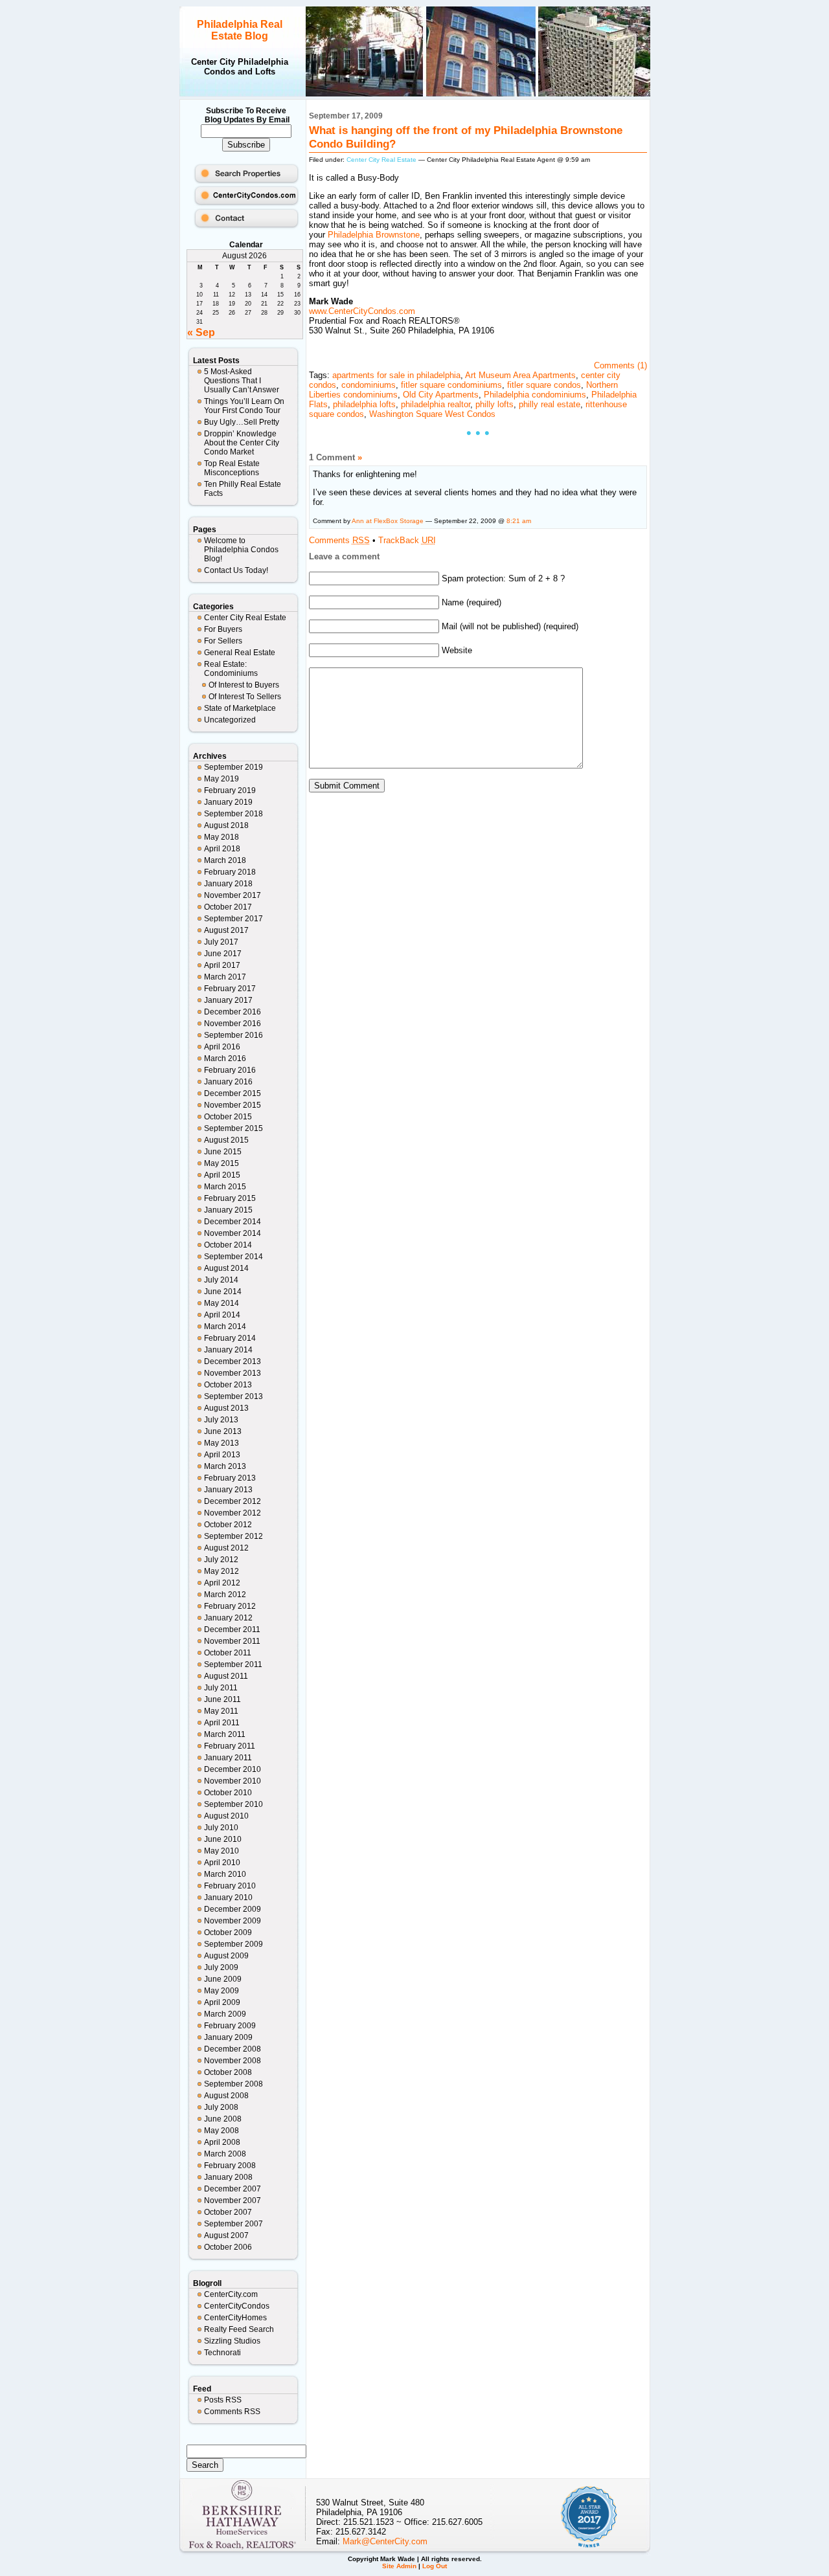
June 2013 (223, 1431)
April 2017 (222, 965)
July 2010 (221, 1828)
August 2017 (226, 930)
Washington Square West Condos (432, 414)
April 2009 (222, 2002)
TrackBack (407, 540)
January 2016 (228, 1082)
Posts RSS (223, 2400)
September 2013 (233, 1396)
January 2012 (228, 1618)
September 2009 (233, 1944)
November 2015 (233, 1105)
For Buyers (223, 629)
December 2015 (233, 1093)
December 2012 (233, 1501)
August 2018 (226, 825)
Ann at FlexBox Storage (388, 521)
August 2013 (226, 1408)
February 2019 (230, 790)
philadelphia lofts (364, 404)
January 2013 (228, 1490)
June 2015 (223, 1152)
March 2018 (225, 860)
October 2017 (228, 907)
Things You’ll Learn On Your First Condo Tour (244, 406)
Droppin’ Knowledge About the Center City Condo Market (242, 443)
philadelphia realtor (436, 404)
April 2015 (222, 1175)
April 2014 (222, 1315)
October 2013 (228, 1385)
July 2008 (221, 2107)
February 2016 (230, 1070)
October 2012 (228, 1525)
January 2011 (228, 1758)
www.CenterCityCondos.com (362, 311)
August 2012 (226, 1548)
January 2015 (228, 1210)
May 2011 (221, 1711)
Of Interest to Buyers (244, 685)
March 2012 (225, 1595)
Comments (339, 540)
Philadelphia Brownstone (374, 235)
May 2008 (221, 2131)
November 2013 (233, 1373)
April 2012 (222, 1583)
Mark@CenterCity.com (385, 2541)
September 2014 (233, 1257)
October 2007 (228, 2212)
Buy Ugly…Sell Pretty (242, 422)
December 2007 (233, 2189)
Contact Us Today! (236, 570)
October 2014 (228, 1245)
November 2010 (233, 1781)
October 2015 (228, 1117)
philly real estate (550, 404)
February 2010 (230, 1886)
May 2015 (221, 1163)
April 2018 (222, 849)
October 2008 (228, 2072)
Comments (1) (620, 365)
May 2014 (221, 1303)
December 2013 (233, 1361)
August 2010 (226, 1816)
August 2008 (226, 2096)
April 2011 (222, 1723)
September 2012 (233, 1536)
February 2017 (230, 989)
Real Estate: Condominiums (231, 669)
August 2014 (226, 1268)
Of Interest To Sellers (245, 697)
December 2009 (233, 1909)
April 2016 (222, 1047)
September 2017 (233, 919)
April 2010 (222, 1863)
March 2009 (225, 2014)
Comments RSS (232, 2412)
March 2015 (225, 1187)
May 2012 (221, 1571)
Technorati (222, 2353)
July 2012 (221, 1560)
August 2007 (226, 2235)
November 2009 (233, 1921)
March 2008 (225, 2154)
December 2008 (233, 2049)
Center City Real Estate (245, 618)
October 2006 (228, 2247)
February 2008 (230, 2166)
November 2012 (233, 1513)
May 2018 (221, 837)
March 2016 (225, 1058)
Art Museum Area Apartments (520, 375)
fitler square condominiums (451, 385)
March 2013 (225, 1466)
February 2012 (230, 1606)
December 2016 (233, 1012)
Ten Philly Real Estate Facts (243, 489)
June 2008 (223, 2119)
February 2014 (230, 1338)
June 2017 (223, 954)
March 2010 (225, 1874)
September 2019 (233, 767)
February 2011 (230, 1746)
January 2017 (228, 1000)
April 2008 (222, 2142)
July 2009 (221, 1967)
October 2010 (228, 1793)
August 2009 (226, 1956)
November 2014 (233, 1233)
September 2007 (233, 2224)
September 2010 (233, 1804)
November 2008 (233, 2061)
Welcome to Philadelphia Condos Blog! (241, 550)
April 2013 (222, 1455)
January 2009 (228, 2037)
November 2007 (233, 2201)
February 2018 (230, 872)
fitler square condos (544, 385)
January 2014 (228, 1350)
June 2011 (222, 1699)
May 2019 (221, 779)
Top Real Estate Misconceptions (232, 468)
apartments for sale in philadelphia (396, 375)
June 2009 (223, 1979)
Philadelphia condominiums (535, 395)
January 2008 (228, 2177)
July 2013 (221, 1420)
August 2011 (226, 1676)
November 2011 (232, 1641)
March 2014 (225, 1327)
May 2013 (221, 1443)
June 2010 (223, 1839)
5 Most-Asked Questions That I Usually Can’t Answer (242, 381)
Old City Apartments (441, 395)
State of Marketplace (240, 708)
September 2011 (233, 1664)
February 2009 (230, 2026)
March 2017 (225, 977)
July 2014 (221, 1280)
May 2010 (221, 1851)
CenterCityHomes (235, 2318)
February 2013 (230, 1478)
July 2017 (221, 942)
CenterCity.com (231, 2294)
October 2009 (228, 1932)
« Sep (201, 332)
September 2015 (233, 1128)
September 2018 (233, 814)
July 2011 (221, 1688)
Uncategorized (230, 720)
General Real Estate (240, 653)
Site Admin (399, 2566)
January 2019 (228, 802)
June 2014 (223, 1292)
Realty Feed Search (239, 2329)
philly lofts (494, 404)
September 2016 (233, 1035)
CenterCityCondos (237, 2306)
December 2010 (233, 1769)
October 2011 (228, 1653)
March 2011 (225, 1734)
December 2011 (232, 1630)
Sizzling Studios (232, 2341)
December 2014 (233, 1222)
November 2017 (233, 895)
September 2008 (233, 2084)
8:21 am (519, 521)
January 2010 (228, 1898)
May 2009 (221, 1991)
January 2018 (228, 884)
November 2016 (233, 1024)
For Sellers (223, 641)
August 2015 (226, 1140)
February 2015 (230, 1198)
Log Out (435, 2566)
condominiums (369, 385)
